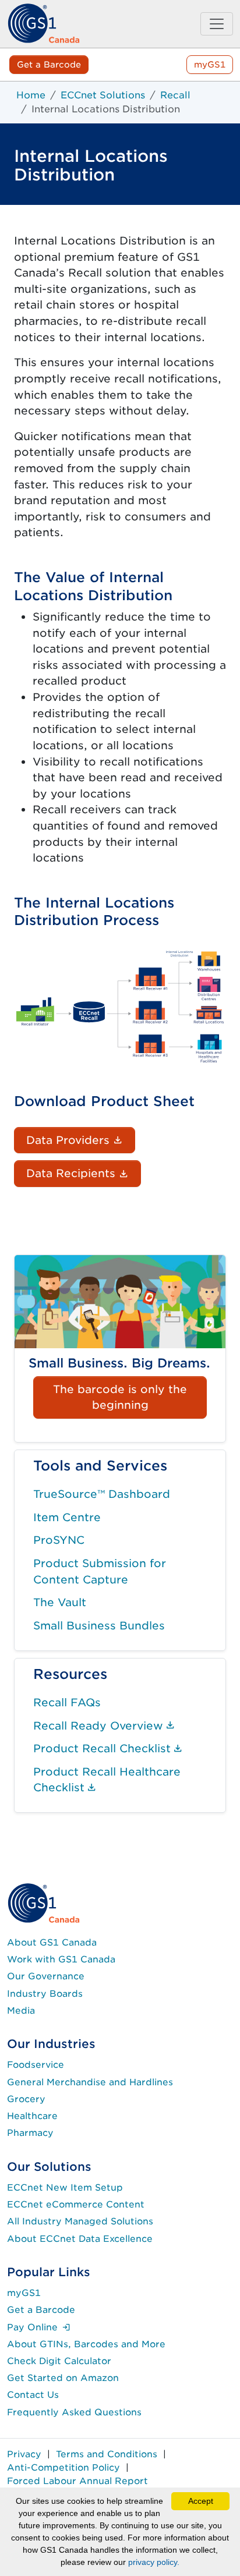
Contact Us (33, 2395)
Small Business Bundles (99, 1625)
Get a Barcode (49, 64)
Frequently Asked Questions (74, 2412)
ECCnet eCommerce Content (76, 2204)
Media (21, 2010)
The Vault (60, 1602)
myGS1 (210, 64)
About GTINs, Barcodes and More (86, 2344)
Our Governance (46, 1976)
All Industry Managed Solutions (80, 2221)
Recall (175, 95)
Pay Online (39, 2327)
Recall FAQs (67, 1702)
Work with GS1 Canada (61, 1959)
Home (31, 95)
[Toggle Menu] (217, 24)
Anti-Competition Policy (63, 2467)
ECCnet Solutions (103, 95)
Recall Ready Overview (104, 1725)
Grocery (26, 2099)
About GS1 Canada (52, 1942)
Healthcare (32, 2116)
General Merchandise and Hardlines (90, 2082)
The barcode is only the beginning (120, 1397)
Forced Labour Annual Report (77, 2481)
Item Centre (67, 1517)
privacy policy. (154, 2562)
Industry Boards (45, 1994)
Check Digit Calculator (59, 2361)
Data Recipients (84, 1173)
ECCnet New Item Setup (65, 2187)
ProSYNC (59, 1540)
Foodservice (36, 2065)
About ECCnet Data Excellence (80, 2239)
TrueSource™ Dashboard (102, 1494)
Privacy (24, 2454)
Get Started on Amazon (63, 2378)
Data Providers (81, 1140)
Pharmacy (30, 2133)
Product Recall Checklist (108, 1748)
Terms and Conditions (107, 2454)
